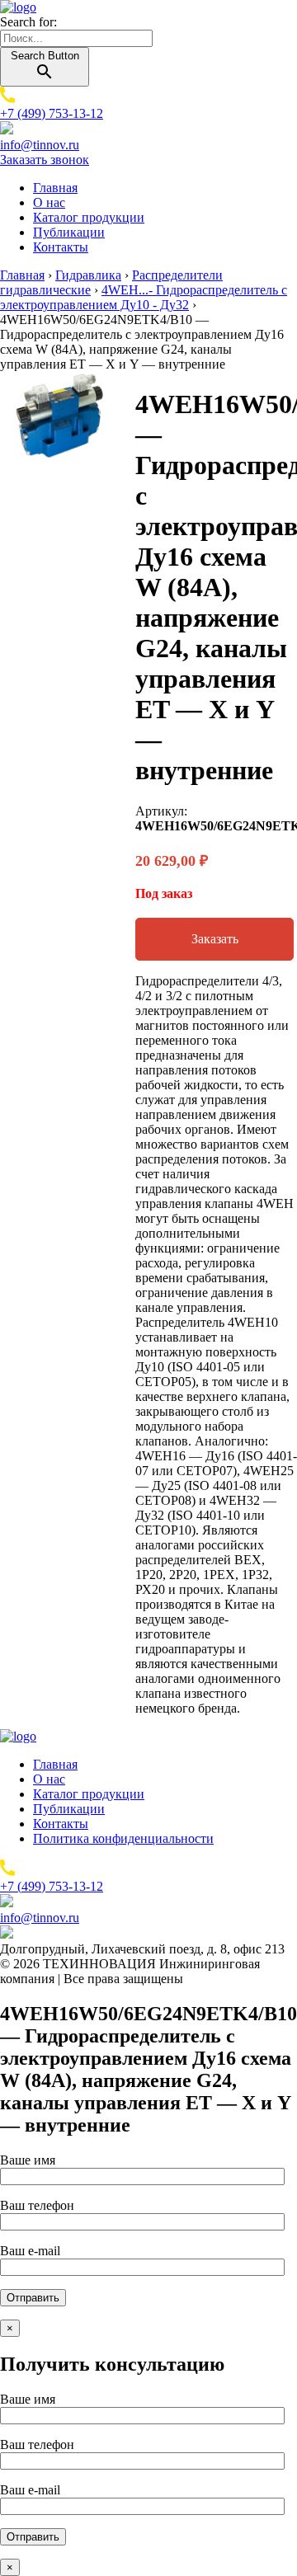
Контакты (61, 247)
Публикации (69, 232)
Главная (55, 188)
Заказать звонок (45, 160)
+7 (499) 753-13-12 (52, 113)
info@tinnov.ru (40, 145)
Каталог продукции (89, 217)
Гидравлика (88, 275)
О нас (49, 202)
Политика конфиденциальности (123, 1838)
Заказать (215, 939)
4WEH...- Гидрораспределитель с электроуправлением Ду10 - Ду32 (144, 297)
